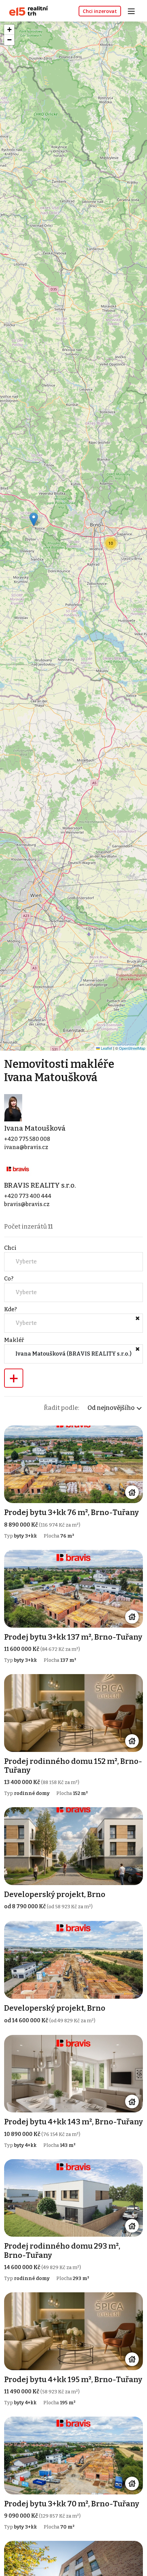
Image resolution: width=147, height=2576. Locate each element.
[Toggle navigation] (134, 10)
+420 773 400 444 (28, 1196)
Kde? (10, 1309)
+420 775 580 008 (27, 1139)
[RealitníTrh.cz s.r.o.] (26, 10)
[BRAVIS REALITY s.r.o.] (18, 1169)
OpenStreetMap (132, 1048)
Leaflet (106, 1048)
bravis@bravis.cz (27, 1204)
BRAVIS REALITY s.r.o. (40, 1185)
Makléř (14, 1340)
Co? (9, 1279)
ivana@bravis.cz (26, 1147)
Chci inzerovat (100, 11)
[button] (34, 519)
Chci (10, 1248)
